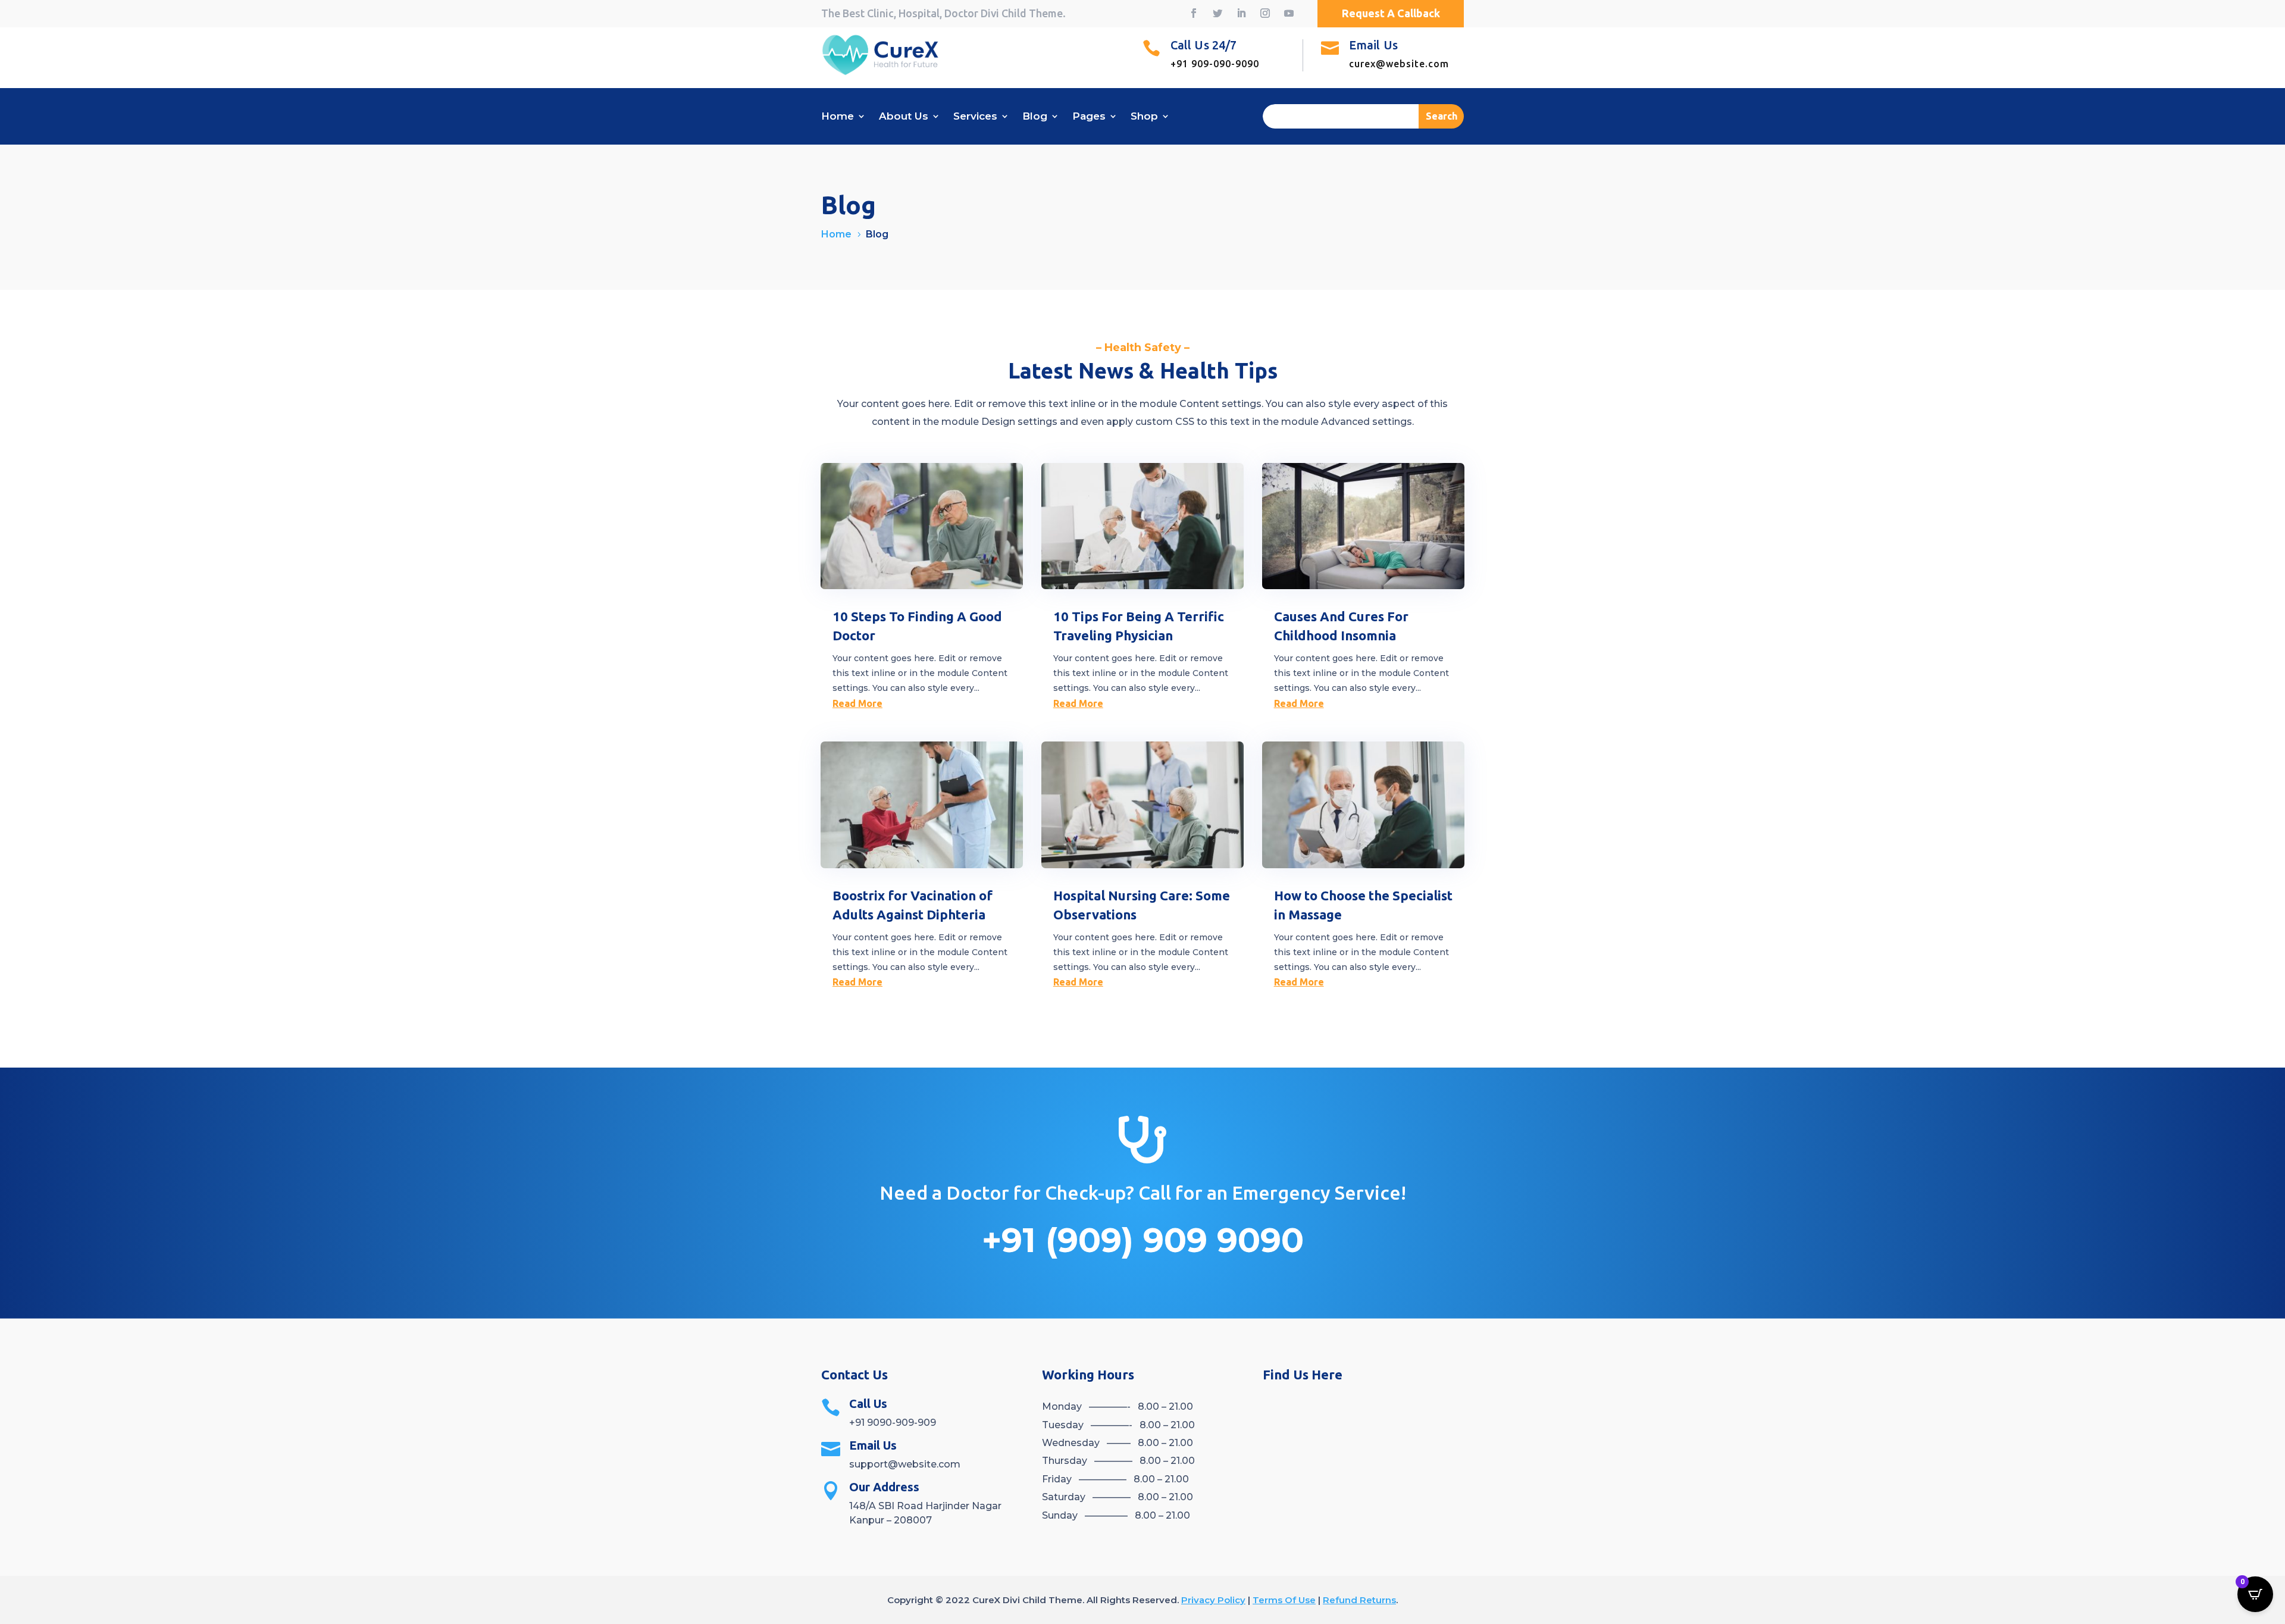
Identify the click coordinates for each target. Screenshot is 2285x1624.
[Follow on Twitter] (1217, 13)
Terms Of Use (1284, 1600)
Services (975, 117)
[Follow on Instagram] (1265, 13)
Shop (1144, 117)
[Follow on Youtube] (1289, 13)
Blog (1035, 117)
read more (857, 703)
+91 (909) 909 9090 (1143, 1240)
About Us (904, 117)
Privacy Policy (1213, 1600)
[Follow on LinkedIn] (1241, 13)
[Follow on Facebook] (1194, 13)
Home (838, 117)
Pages (1089, 117)
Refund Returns (1359, 1600)
